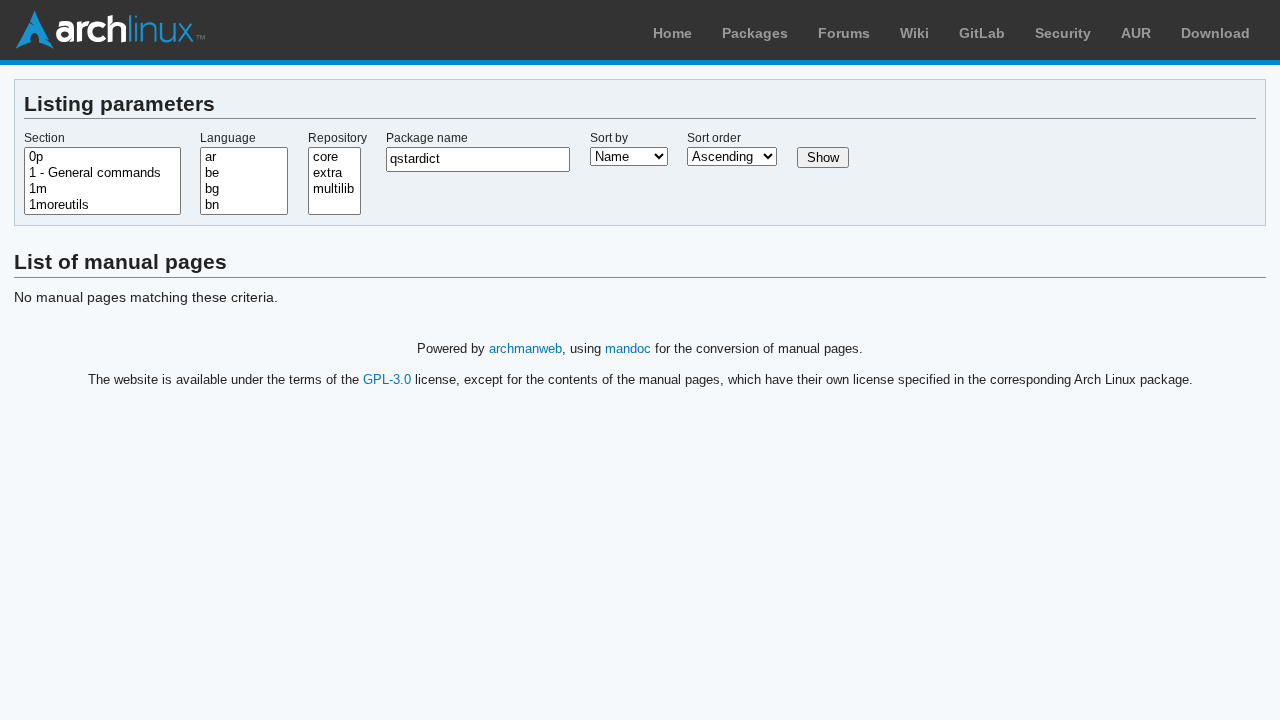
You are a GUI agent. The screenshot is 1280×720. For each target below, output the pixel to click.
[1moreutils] (102, 205)
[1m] (102, 189)
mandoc (628, 348)
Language (228, 138)
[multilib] (335, 189)
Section (44, 138)
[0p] (102, 157)
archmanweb (525, 348)
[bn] (244, 205)
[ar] (244, 157)
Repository (337, 138)
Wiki (914, 33)
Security (1063, 33)
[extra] (335, 173)
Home (672, 33)
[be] (244, 173)
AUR (1136, 33)
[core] (335, 157)
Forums (844, 33)
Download (1215, 33)
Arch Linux (110, 30)
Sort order (714, 138)
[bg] (244, 189)
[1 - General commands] (102, 173)
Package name (427, 138)
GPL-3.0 (387, 379)
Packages (755, 33)
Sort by (609, 138)
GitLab (982, 33)
